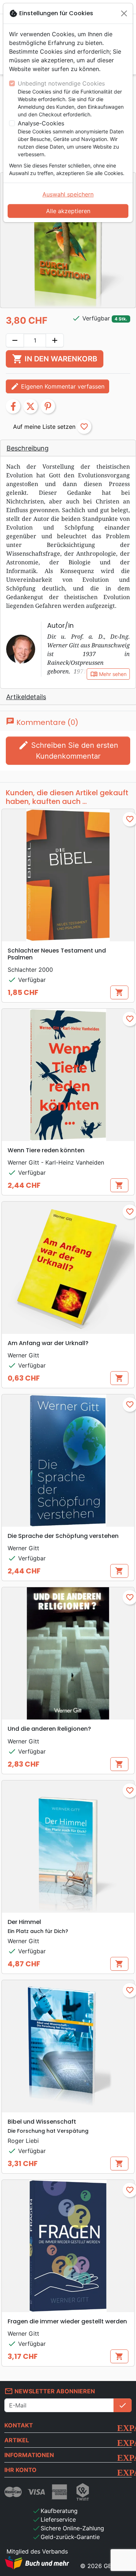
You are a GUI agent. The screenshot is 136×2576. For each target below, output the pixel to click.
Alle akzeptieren (68, 211)
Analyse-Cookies (41, 123)
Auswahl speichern (68, 194)
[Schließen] (124, 13)
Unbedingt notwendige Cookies (61, 83)
